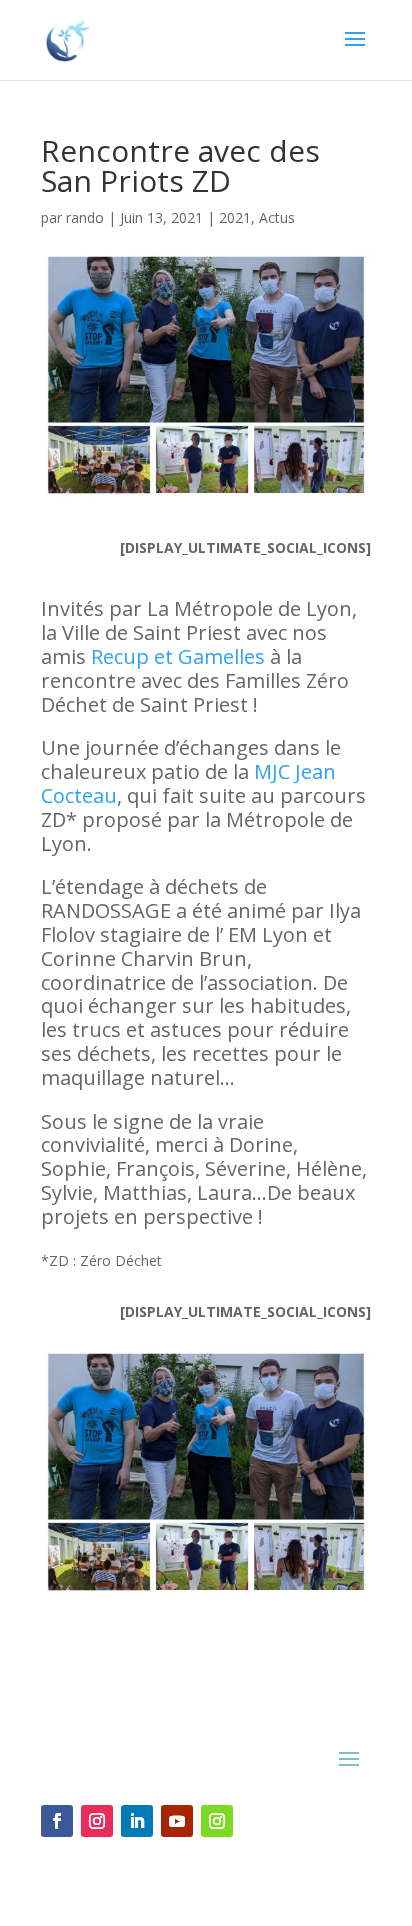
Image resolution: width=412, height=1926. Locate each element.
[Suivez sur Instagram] (97, 1821)
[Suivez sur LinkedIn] (137, 1821)
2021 (235, 217)
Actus (277, 217)
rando (85, 217)
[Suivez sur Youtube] (177, 1821)
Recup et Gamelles (178, 656)
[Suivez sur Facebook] (57, 1821)
